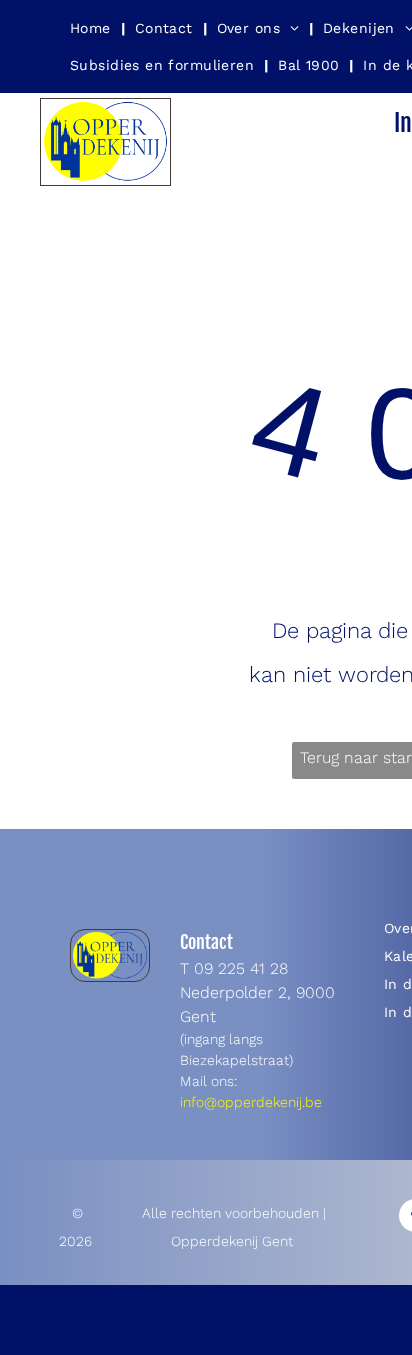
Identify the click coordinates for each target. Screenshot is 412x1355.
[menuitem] (92, 28)
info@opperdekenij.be (251, 1102)
